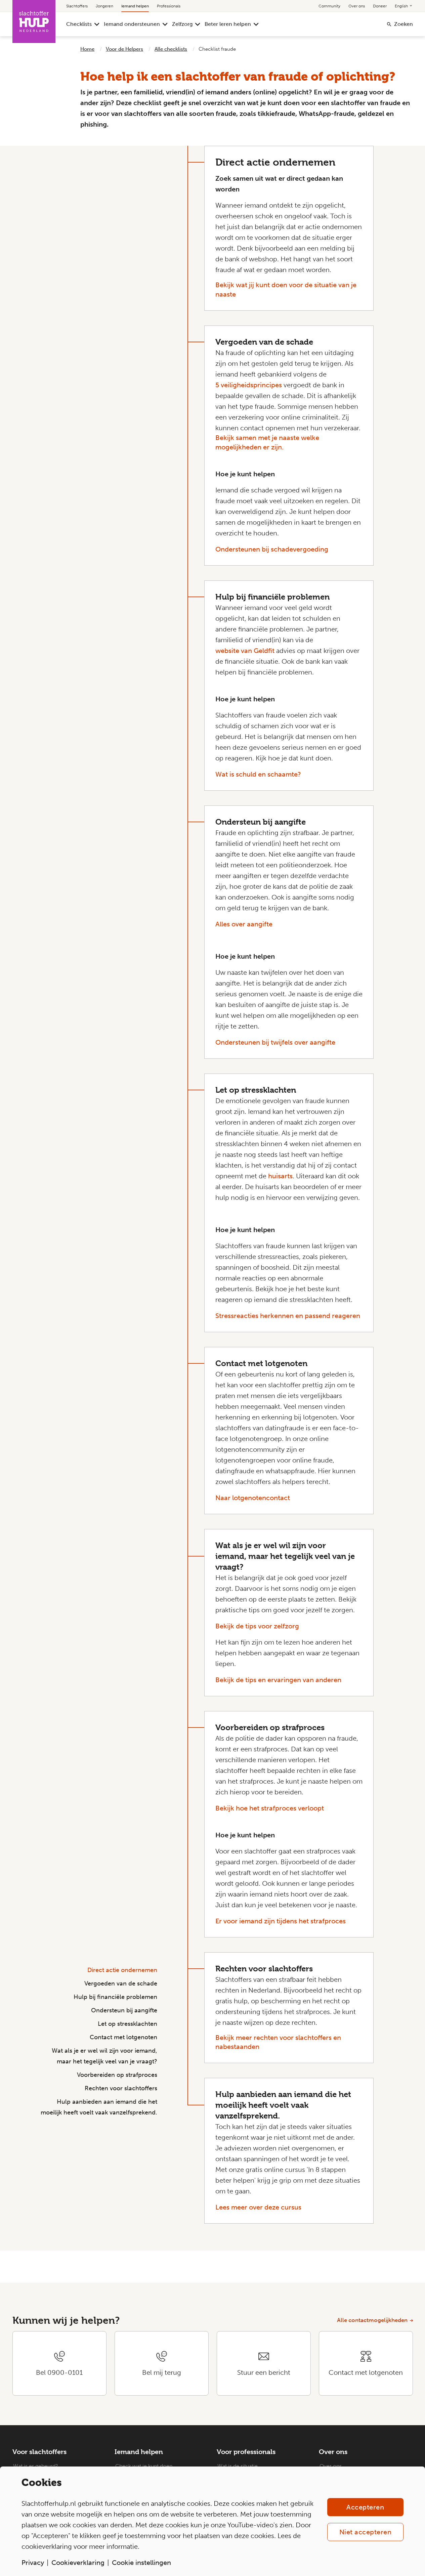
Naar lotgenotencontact (253, 1498)
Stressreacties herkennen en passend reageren (288, 1316)
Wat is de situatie (238, 2466)
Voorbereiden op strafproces (117, 2075)
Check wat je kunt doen (144, 2466)
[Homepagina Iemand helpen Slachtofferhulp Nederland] (34, 21)
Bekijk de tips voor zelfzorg (257, 1626)
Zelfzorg (182, 24)
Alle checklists (171, 49)
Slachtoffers (77, 6)
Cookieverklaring (78, 2563)
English (402, 6)
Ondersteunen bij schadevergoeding (272, 549)
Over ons (357, 6)
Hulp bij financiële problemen (115, 1997)
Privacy (33, 2563)
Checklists (79, 24)
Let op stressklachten (127, 2024)
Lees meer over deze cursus (258, 2207)
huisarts (280, 1176)
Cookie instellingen (141, 2563)
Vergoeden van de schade (121, 1983)
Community (329, 6)
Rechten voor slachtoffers (121, 2088)
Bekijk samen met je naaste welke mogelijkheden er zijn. (267, 442)
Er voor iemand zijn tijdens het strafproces (281, 1921)
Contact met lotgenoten (123, 2037)
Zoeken (403, 24)
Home (87, 49)
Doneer (380, 6)
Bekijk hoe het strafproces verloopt (270, 1808)
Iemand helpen (135, 6)
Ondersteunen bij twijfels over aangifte (275, 1042)
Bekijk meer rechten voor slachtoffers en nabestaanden (278, 2042)
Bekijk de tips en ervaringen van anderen (278, 1680)
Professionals (169, 6)
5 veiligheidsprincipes (249, 385)
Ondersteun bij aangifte (124, 2010)
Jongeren (104, 6)
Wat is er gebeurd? (36, 2466)
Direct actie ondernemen (122, 1970)
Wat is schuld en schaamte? (258, 774)
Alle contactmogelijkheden (372, 2320)
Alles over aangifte (244, 924)
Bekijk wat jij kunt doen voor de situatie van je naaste (286, 290)
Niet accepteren (366, 2532)
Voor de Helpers (124, 49)
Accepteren (365, 2507)
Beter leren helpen (228, 24)
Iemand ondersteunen (132, 24)
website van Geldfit (245, 651)
